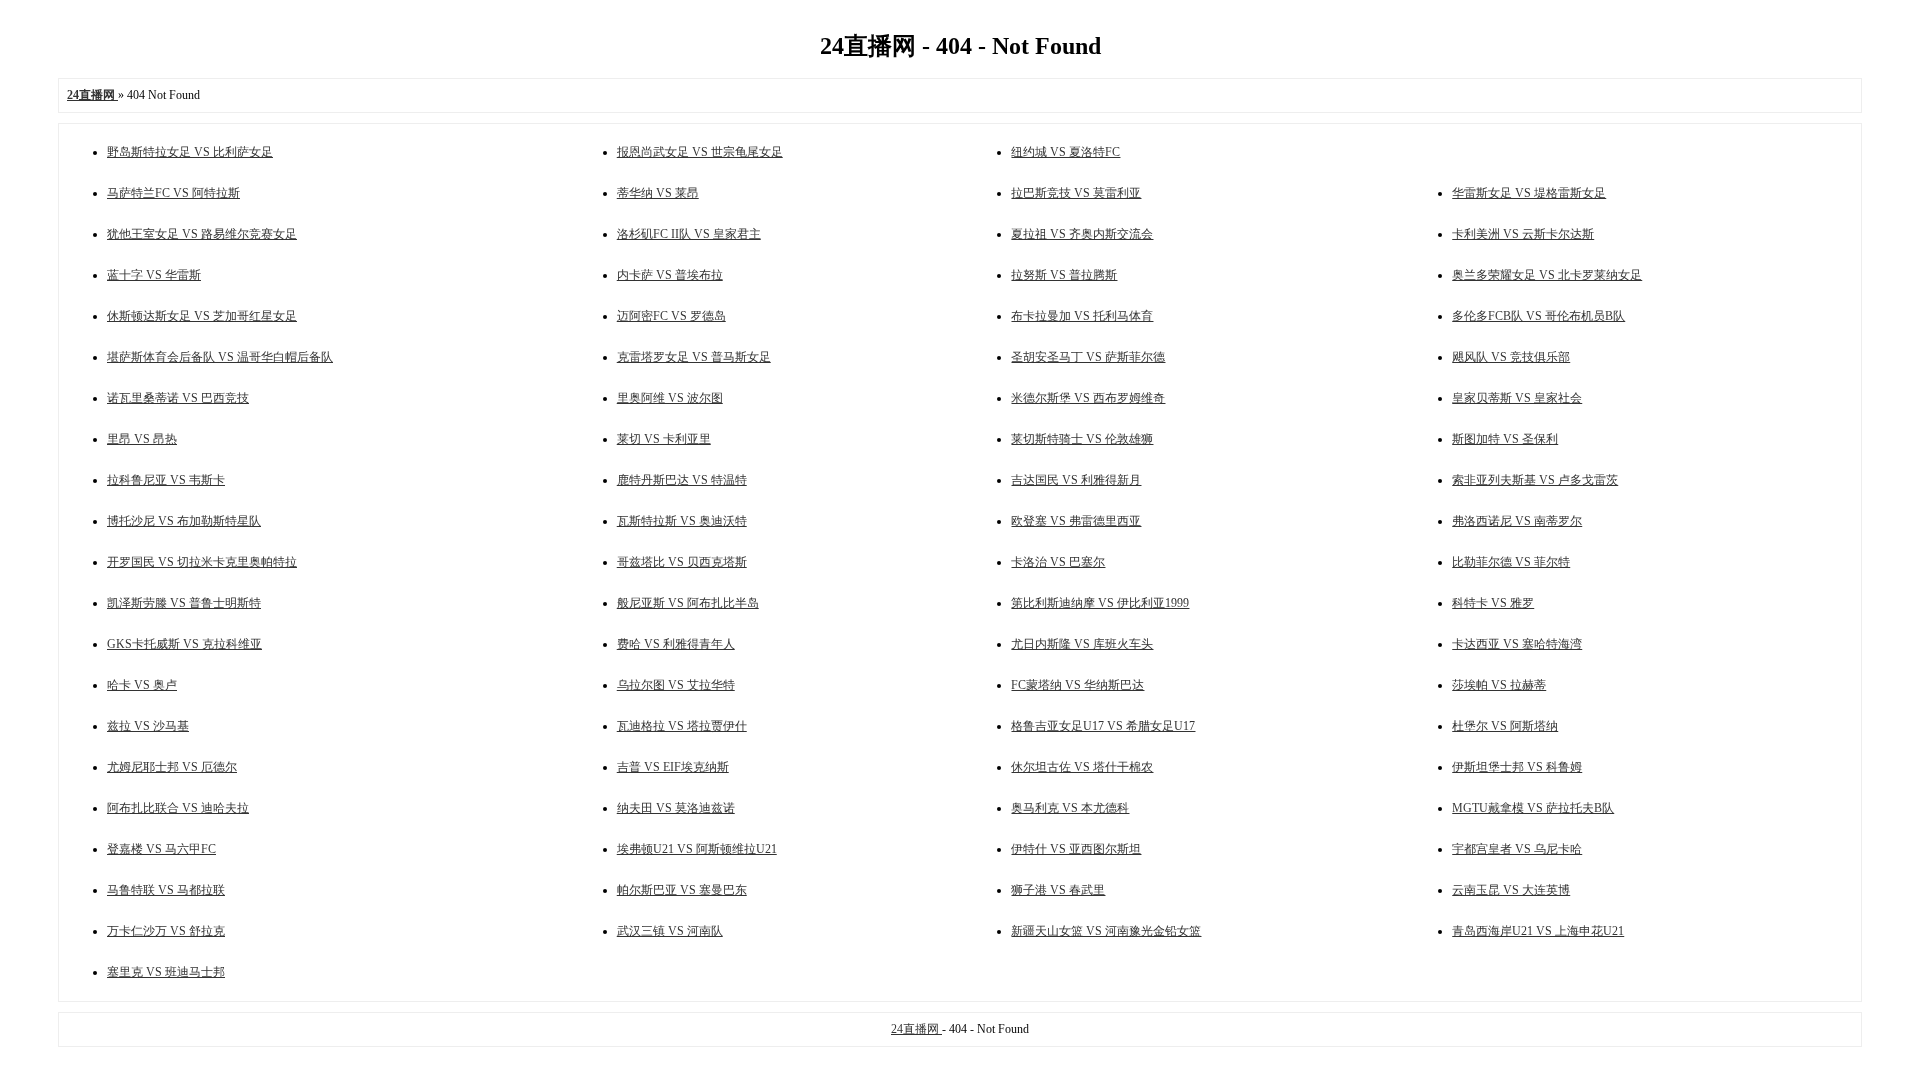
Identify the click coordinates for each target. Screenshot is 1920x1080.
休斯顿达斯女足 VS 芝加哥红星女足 (202, 316)
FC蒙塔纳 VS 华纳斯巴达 (1077, 685)
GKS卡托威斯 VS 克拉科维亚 (184, 644)
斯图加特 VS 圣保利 (1505, 439)
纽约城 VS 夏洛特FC (1065, 152)
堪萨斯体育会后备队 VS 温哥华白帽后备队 (220, 357)
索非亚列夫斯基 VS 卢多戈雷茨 (1535, 480)
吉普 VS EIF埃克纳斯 (673, 767)
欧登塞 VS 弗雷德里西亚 (1076, 521)
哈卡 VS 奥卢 (142, 685)
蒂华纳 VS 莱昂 (658, 193)
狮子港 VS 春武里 (1058, 890)
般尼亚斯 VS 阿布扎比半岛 (688, 603)
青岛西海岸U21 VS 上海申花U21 (1538, 931)
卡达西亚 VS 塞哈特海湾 (1517, 644)
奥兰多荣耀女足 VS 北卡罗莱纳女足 (1547, 275)
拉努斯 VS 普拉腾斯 (1064, 275)
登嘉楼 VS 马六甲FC (161, 849)
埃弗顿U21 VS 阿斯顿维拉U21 (697, 849)
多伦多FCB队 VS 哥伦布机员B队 (1538, 316)
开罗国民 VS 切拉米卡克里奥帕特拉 (202, 562)
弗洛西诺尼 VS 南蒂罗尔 (1517, 521)
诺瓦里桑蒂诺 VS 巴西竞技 (178, 398)
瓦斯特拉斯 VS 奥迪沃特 (682, 521)
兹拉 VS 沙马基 (148, 726)
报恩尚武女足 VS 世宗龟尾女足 (700, 152)
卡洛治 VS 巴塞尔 (1058, 562)
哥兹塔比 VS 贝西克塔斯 (682, 562)
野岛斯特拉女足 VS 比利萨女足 (190, 152)
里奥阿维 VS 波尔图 (670, 398)
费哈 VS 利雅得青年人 (676, 644)
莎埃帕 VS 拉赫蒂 (1499, 685)
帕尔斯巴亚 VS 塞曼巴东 (682, 890)
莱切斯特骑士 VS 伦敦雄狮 (1082, 439)
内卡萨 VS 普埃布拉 (670, 275)
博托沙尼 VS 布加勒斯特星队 (184, 521)
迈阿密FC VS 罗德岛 (671, 316)
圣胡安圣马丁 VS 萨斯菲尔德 (1088, 357)
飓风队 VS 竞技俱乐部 (1511, 357)
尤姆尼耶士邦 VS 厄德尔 (172, 767)
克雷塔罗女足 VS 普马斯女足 (694, 357)
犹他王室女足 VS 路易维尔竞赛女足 (202, 234)
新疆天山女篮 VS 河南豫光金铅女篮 (1106, 931)
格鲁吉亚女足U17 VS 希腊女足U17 (1103, 726)
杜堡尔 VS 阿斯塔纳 (1505, 726)
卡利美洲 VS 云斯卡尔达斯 (1523, 234)
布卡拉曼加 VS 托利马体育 (1082, 316)
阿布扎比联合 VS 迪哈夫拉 (178, 808)
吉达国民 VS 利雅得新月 (1076, 480)
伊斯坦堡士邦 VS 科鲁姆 (1517, 767)
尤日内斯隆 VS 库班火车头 (1082, 644)
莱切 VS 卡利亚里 (664, 439)
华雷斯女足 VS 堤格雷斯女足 (1529, 193)
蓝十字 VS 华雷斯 (154, 275)
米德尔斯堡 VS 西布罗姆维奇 (1088, 398)
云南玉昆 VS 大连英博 (1511, 890)
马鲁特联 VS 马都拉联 (166, 890)
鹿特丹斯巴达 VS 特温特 (682, 480)
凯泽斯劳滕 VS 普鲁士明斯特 (184, 603)
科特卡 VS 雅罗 (1493, 603)
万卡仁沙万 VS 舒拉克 (166, 931)
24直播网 (916, 1029)
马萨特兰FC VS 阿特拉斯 (173, 193)
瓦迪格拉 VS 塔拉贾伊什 (682, 726)
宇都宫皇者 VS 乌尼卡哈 (1517, 849)
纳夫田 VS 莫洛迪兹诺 (676, 808)
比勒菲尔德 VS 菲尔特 (1511, 562)
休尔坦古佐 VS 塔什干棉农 (1082, 767)
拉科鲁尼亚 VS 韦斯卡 (166, 480)
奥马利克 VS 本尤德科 (1070, 808)
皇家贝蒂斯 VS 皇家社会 (1517, 398)
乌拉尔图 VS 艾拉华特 (676, 685)
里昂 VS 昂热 (142, 439)
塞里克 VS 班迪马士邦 (166, 972)
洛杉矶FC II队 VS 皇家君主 (689, 234)
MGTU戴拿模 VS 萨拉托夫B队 (1533, 808)
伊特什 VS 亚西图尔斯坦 (1076, 849)
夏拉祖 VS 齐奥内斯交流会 (1082, 234)
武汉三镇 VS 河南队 (670, 931)
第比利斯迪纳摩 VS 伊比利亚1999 (1100, 603)
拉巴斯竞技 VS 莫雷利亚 (1076, 193)
